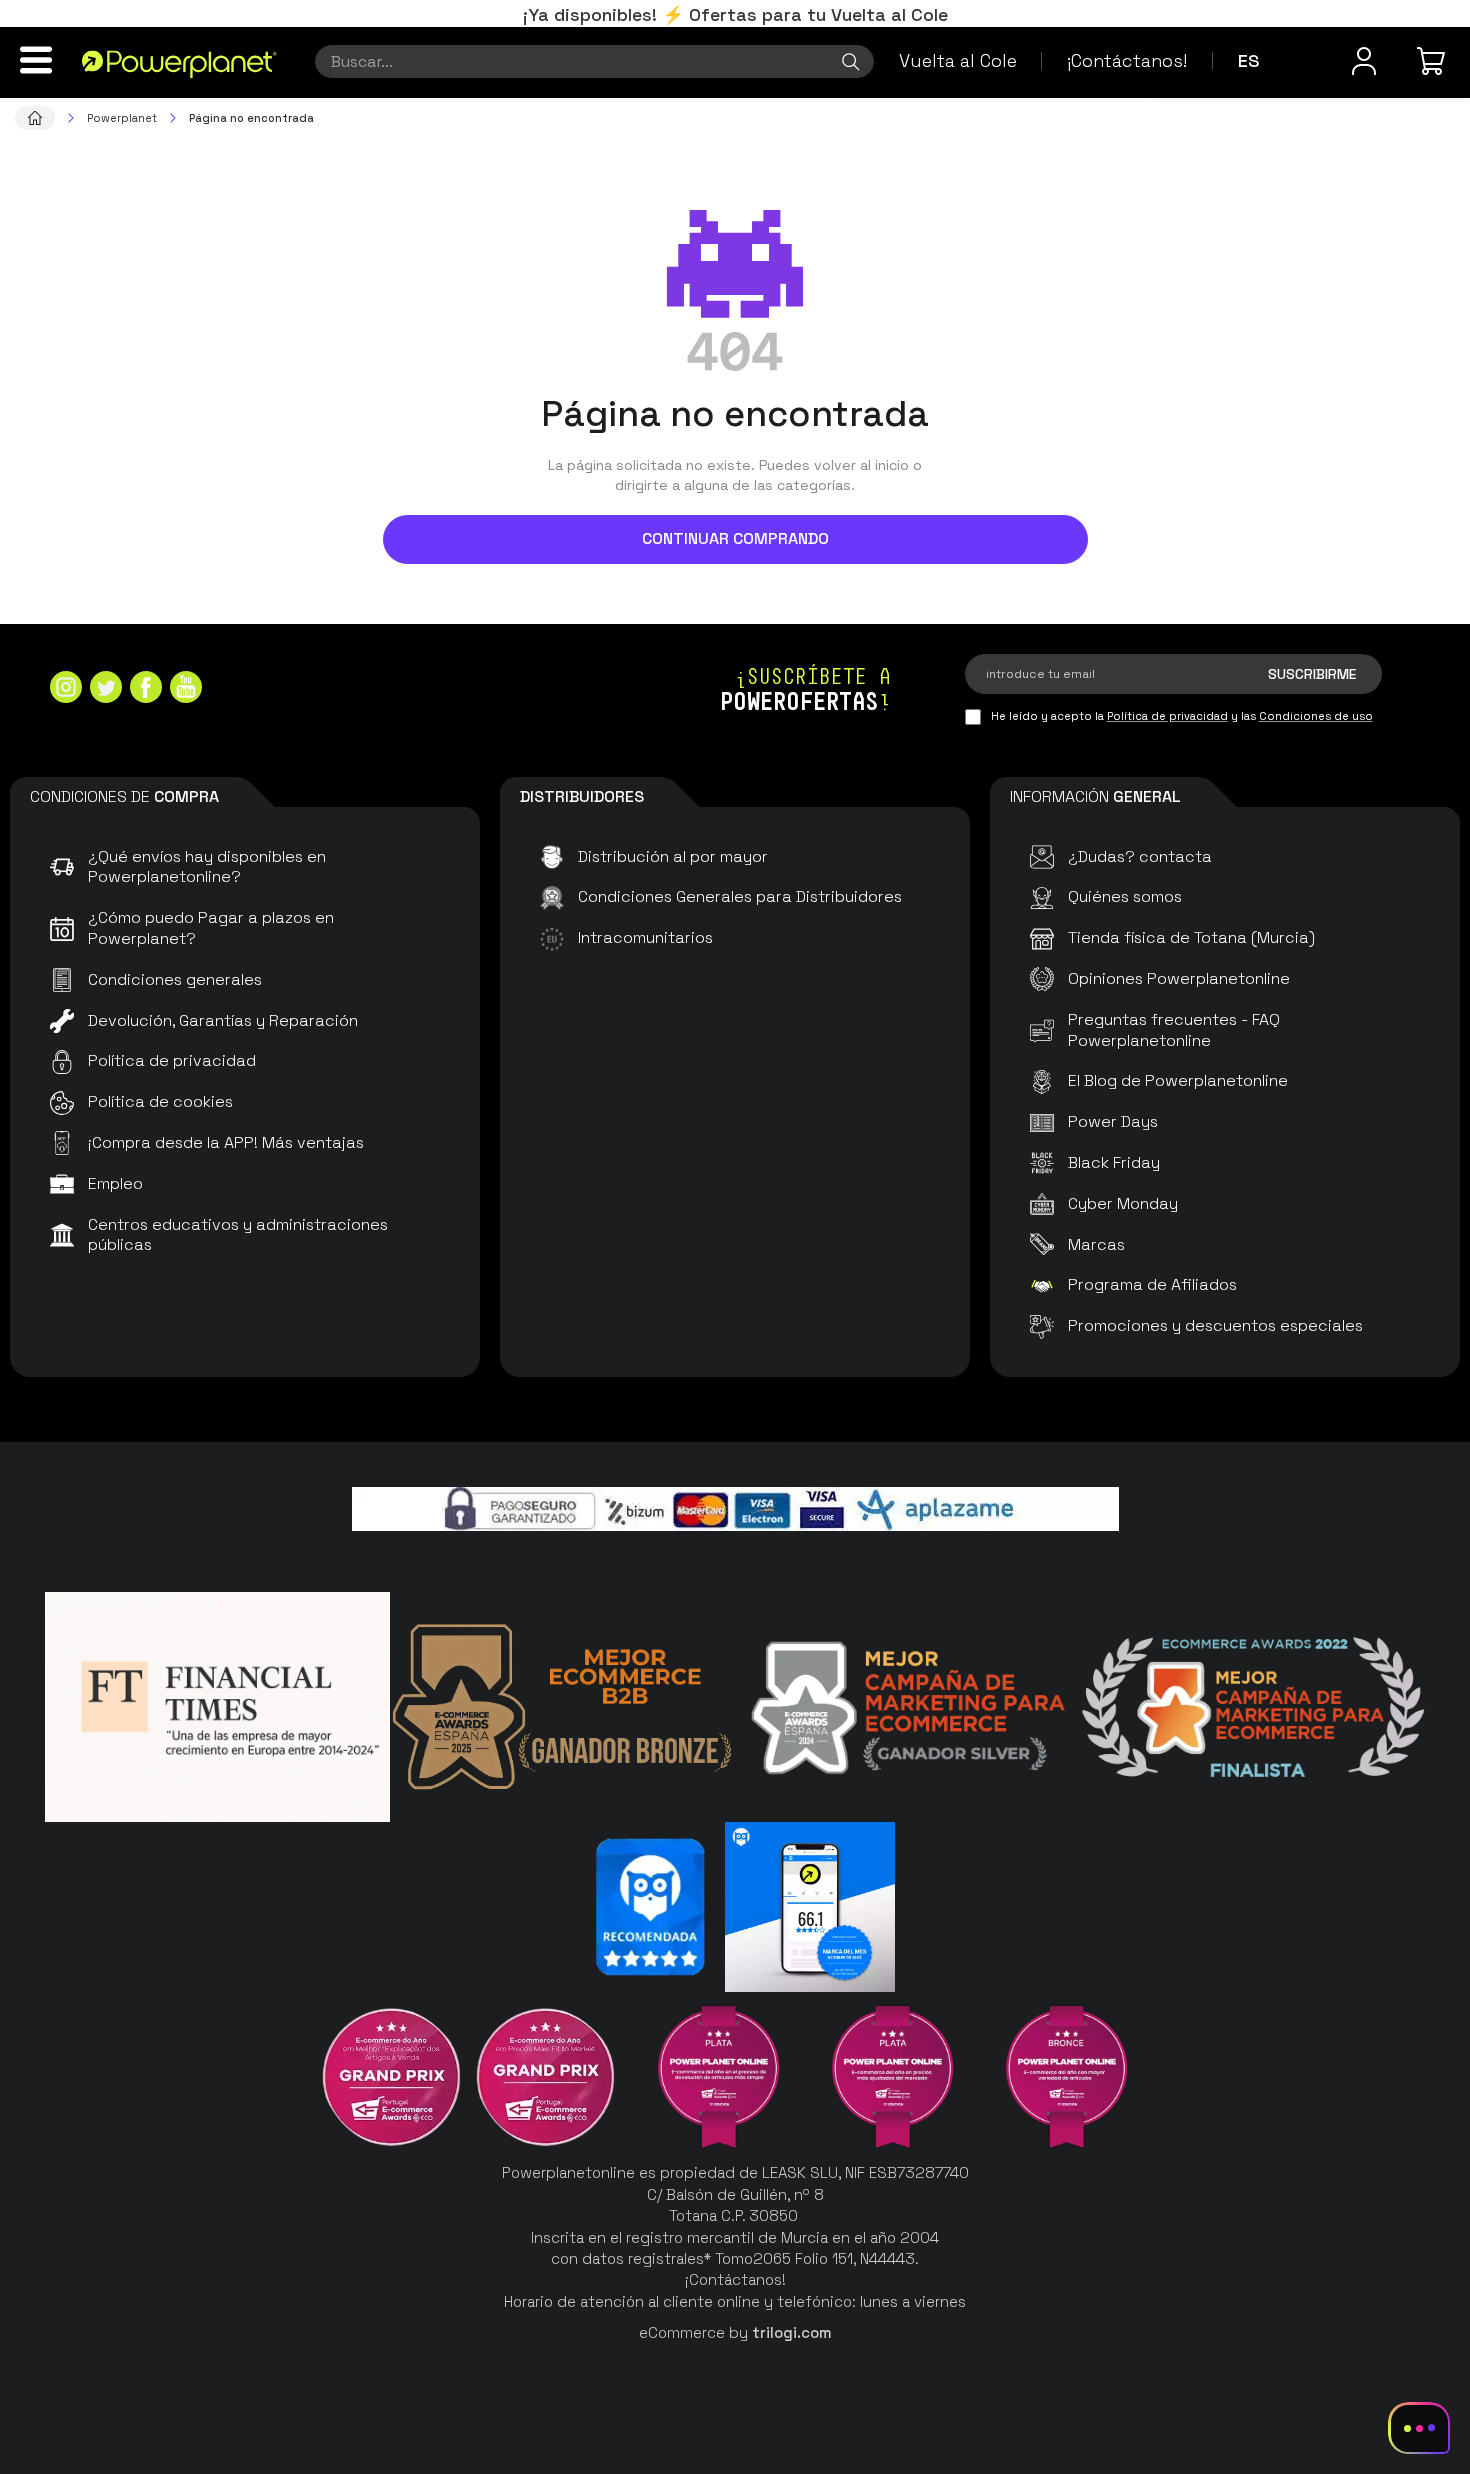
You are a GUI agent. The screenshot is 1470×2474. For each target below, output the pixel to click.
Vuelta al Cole (958, 60)
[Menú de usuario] (1364, 61)
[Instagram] (66, 689)
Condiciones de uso (1316, 716)
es (1249, 60)
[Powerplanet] (35, 118)
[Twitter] (106, 689)
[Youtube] (186, 689)
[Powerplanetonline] (179, 63)
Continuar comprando (735, 538)
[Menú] (36, 60)
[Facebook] (146, 689)
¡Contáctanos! (1127, 60)
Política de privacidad (1167, 716)
